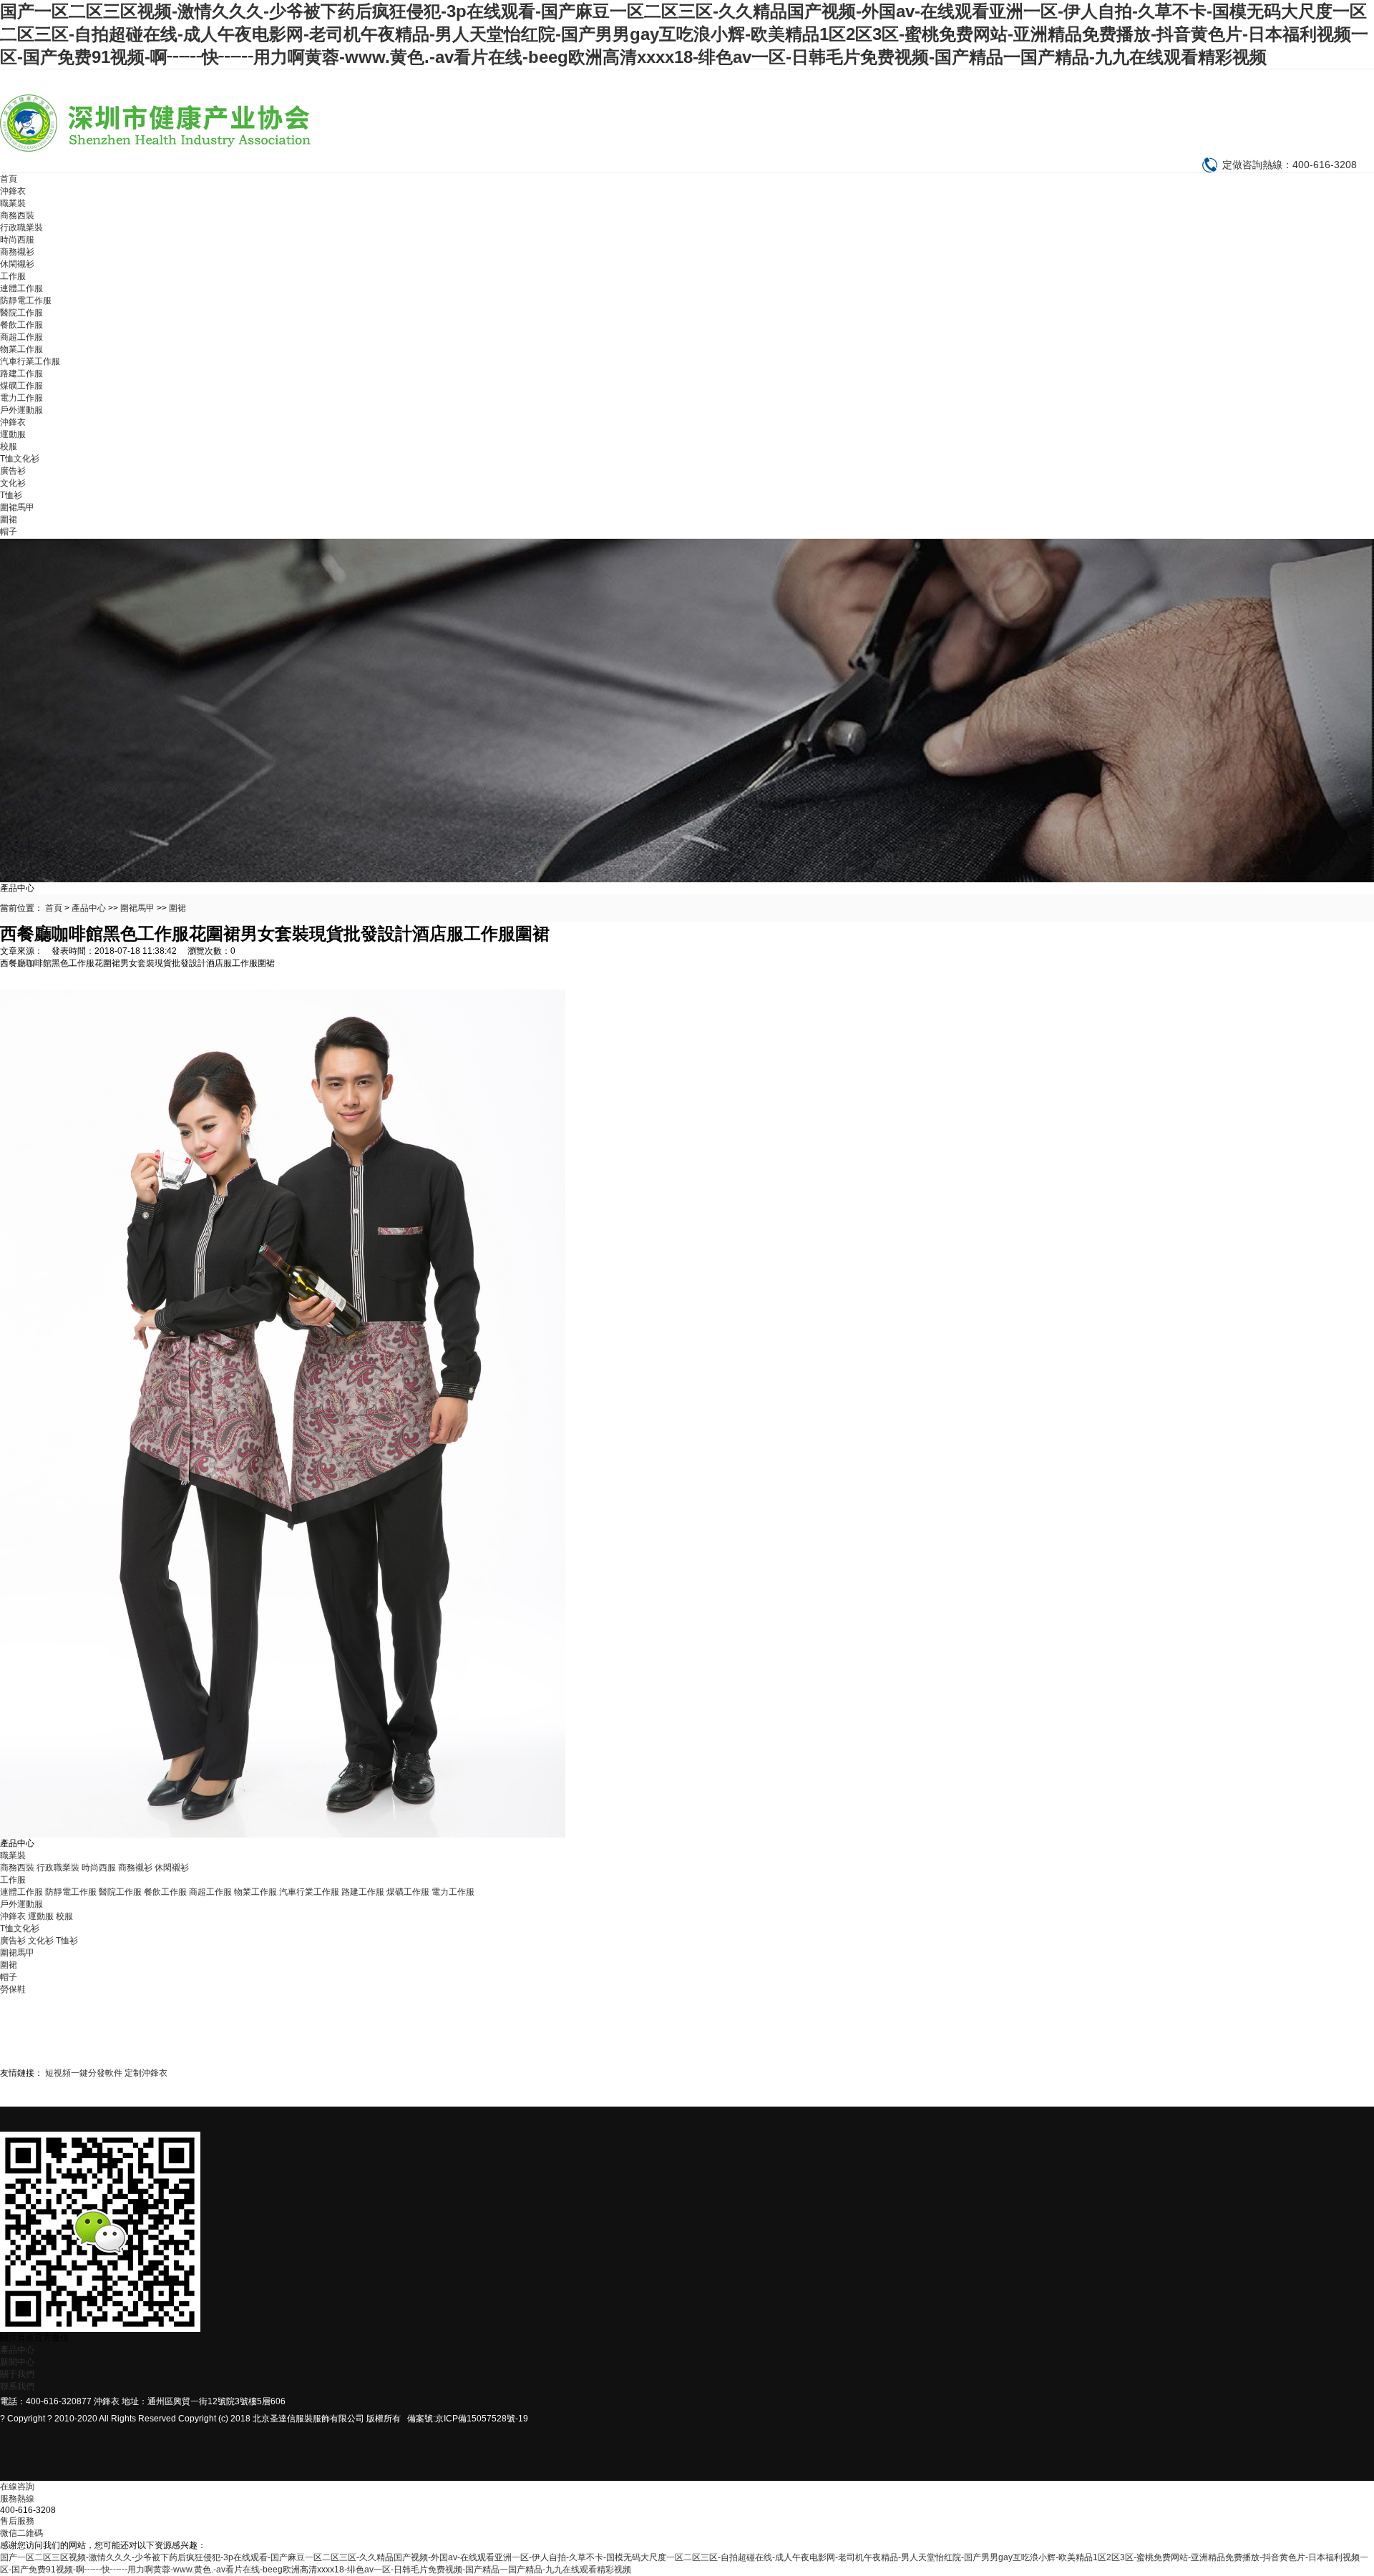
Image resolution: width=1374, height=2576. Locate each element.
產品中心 (89, 908)
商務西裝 (17, 215)
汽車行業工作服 (30, 361)
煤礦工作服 (21, 386)
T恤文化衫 (20, 459)
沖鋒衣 (13, 191)
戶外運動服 (21, 410)
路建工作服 (21, 374)
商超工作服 (21, 337)
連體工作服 (21, 288)
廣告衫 (13, 471)
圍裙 (9, 519)
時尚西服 (17, 240)
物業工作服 (21, 349)
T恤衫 (11, 495)
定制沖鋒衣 (146, 2073)
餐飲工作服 (21, 325)
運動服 (13, 434)
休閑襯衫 (17, 264)
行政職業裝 (21, 228)
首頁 (9, 179)
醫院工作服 (21, 313)
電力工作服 (21, 398)
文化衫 (13, 483)
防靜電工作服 (26, 301)
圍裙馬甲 (17, 507)
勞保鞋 (13, 1989)
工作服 (13, 276)
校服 (9, 447)
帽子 (9, 532)
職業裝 (13, 203)
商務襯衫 (17, 252)
